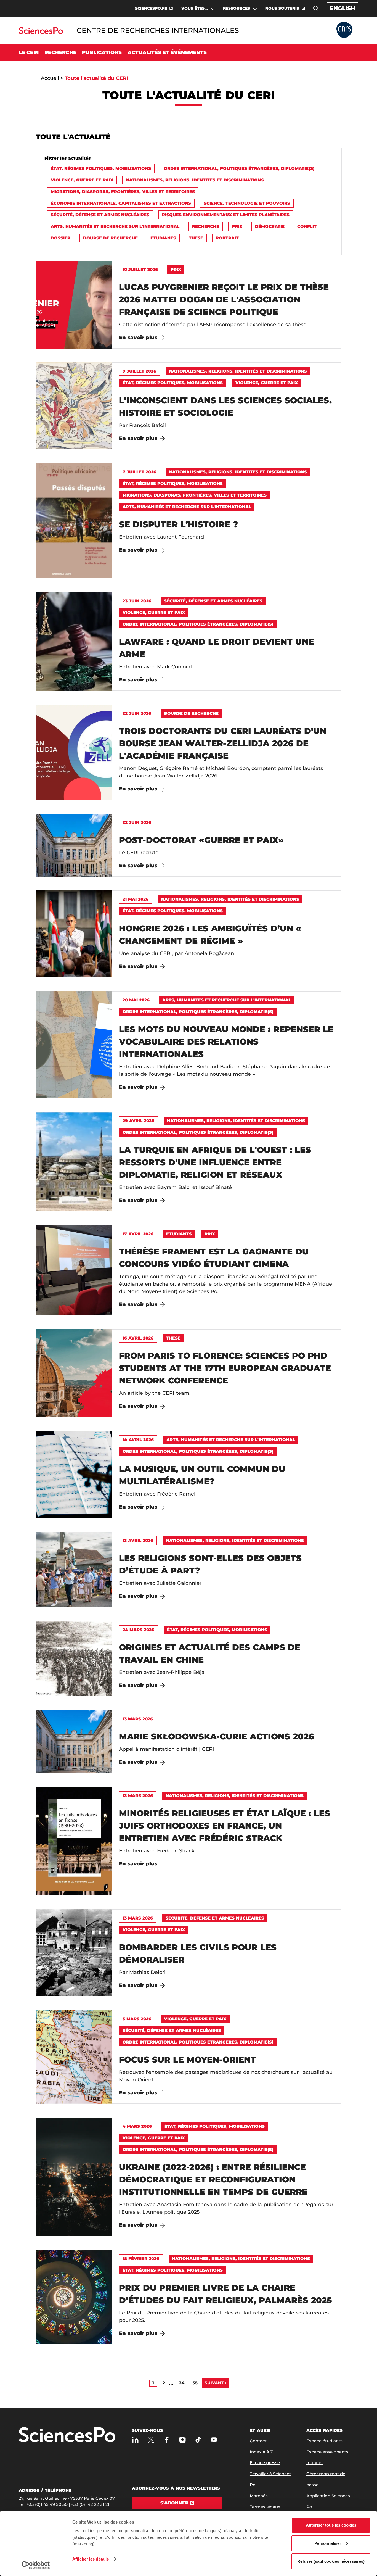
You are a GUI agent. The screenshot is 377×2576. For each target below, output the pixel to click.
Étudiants (163, 238)
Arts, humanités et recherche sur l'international (115, 226)
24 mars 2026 (138, 1630)
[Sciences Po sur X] (151, 2440)
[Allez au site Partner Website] (344, 30)
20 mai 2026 (136, 1000)
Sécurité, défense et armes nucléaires (100, 215)
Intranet (315, 2463)
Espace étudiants (324, 2441)
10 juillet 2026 (140, 269)
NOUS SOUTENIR (282, 8)
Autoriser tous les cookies (331, 2525)
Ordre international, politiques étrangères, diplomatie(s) (239, 168)
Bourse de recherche (110, 238)
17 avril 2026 (138, 1234)
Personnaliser (328, 2543)
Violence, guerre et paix (82, 180)
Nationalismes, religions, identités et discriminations (195, 180)
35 (195, 2383)
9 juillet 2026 (139, 371)
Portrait (227, 238)
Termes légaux (265, 2507)
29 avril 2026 (138, 1121)
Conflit (307, 226)
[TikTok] (198, 2440)
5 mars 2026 (137, 2019)
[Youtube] (214, 2440)
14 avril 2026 (138, 1440)
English (343, 8)
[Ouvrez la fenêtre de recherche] (316, 8)
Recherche (206, 226)
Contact (258, 2441)
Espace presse (265, 2463)
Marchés (259, 2496)
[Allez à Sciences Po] (67, 2435)
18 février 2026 (141, 2259)
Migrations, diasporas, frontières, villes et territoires (123, 192)
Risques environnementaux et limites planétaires (226, 215)
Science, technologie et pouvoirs (247, 203)
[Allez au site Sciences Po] (41, 32)
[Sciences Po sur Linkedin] (135, 2440)
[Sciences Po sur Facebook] (167, 2440)
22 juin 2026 (137, 713)
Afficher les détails (91, 2559)
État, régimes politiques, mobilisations (101, 168)
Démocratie (270, 226)
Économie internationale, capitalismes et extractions (121, 203)
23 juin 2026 (137, 601)
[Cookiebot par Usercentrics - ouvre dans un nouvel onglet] (36, 2565)
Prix (237, 226)
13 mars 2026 (138, 1719)
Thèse (196, 238)
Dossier (61, 238)
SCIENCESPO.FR (151, 8)
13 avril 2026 (138, 1540)
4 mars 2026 (137, 2126)
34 (182, 2383)
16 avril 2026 (138, 1338)
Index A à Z (261, 2452)
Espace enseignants (327, 2452)
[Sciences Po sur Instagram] (183, 2440)
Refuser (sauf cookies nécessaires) (331, 2561)
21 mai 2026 (136, 899)
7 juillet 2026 (139, 472)
